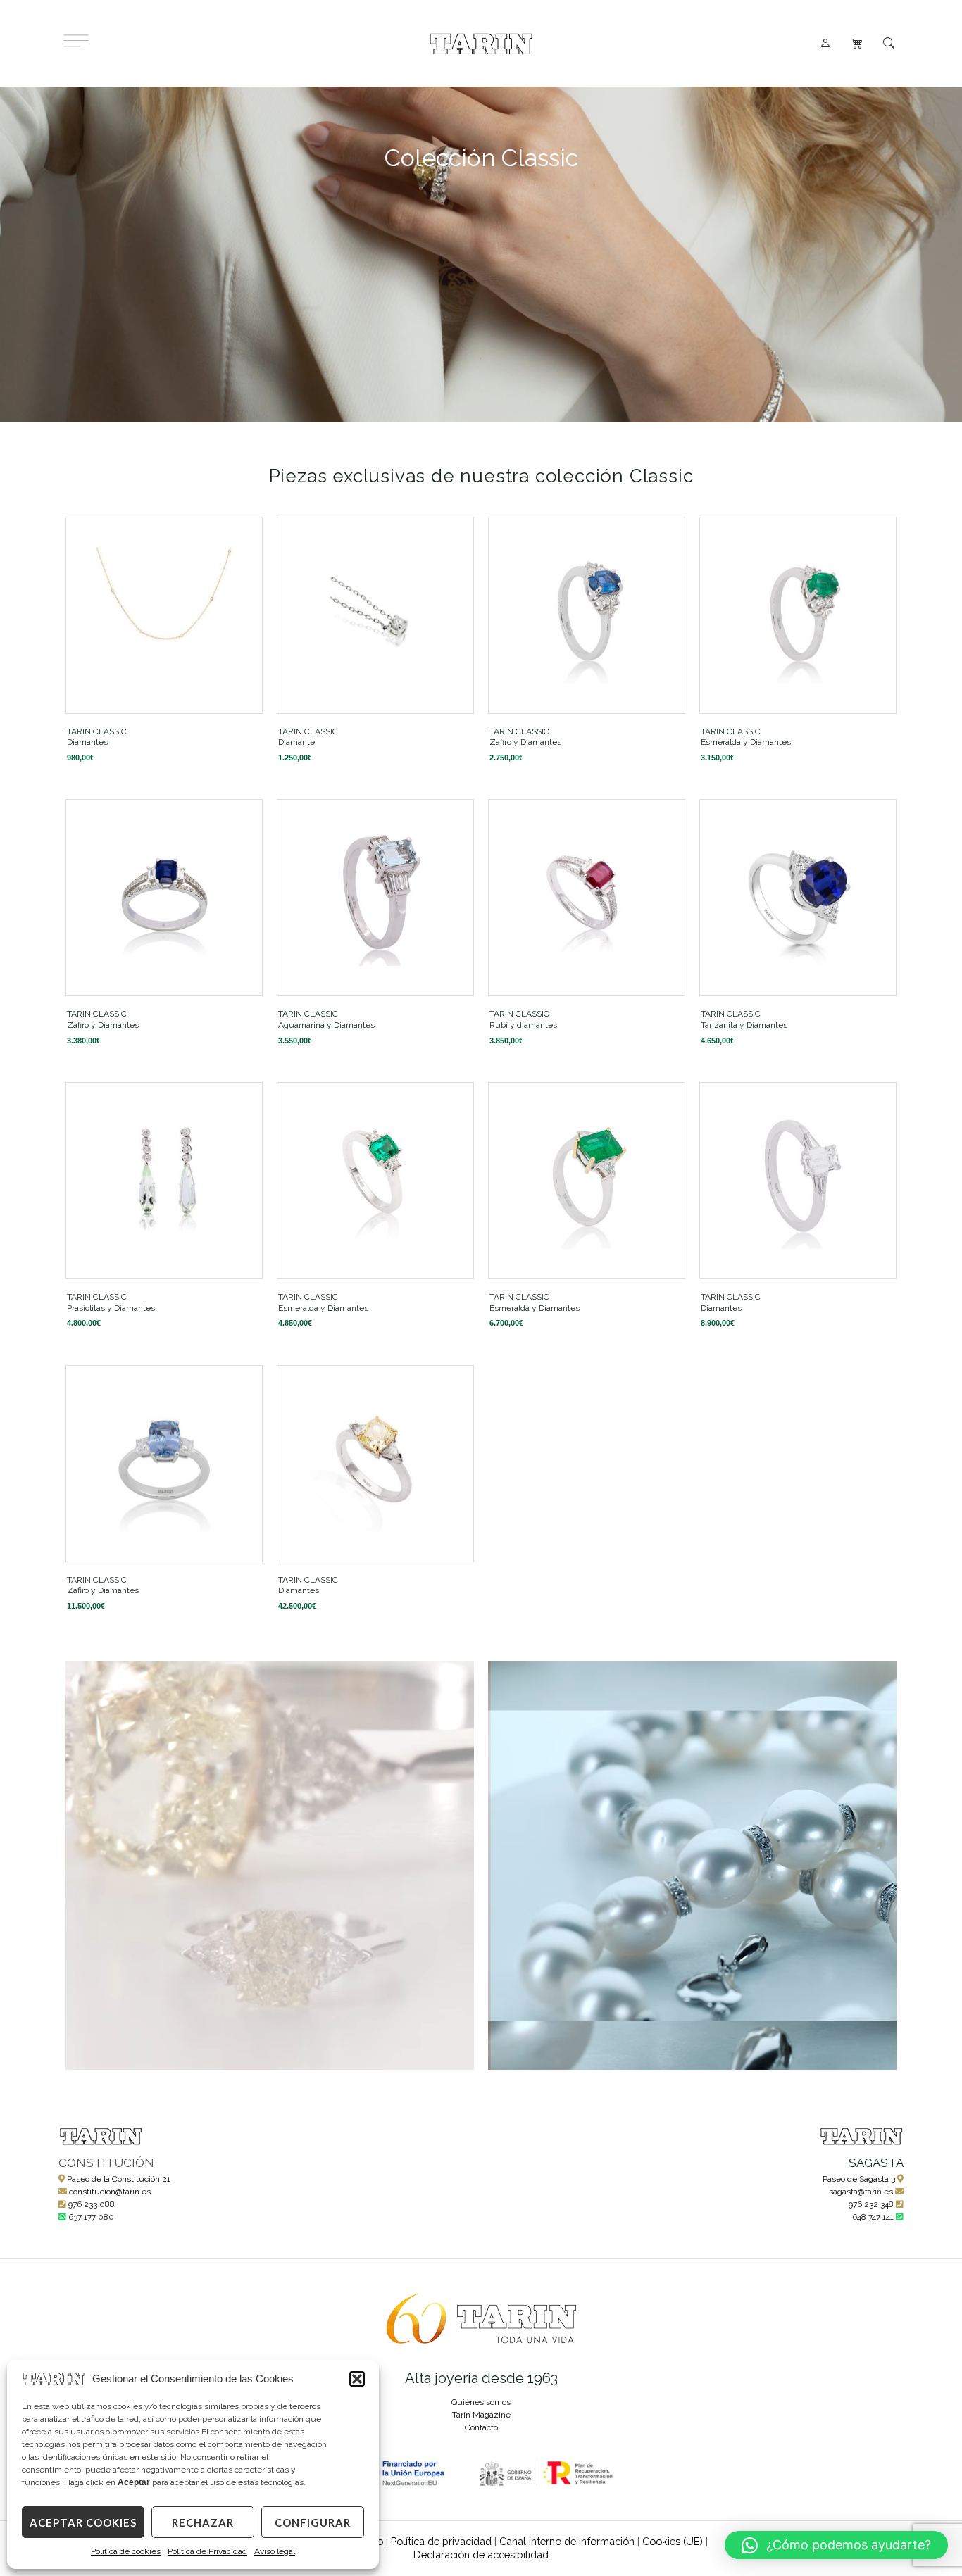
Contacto (481, 2427)
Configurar (313, 2522)
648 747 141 (873, 2217)
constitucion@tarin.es (110, 2192)
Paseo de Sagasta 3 (859, 2179)
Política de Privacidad (207, 2551)
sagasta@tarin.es (861, 2192)
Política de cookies (126, 2551)
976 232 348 (871, 2204)
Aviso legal (275, 2551)
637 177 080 (91, 2217)
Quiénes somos (481, 2402)
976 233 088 (92, 2204)
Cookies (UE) (673, 2541)
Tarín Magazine (481, 2415)
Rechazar (203, 2522)
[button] (357, 2379)
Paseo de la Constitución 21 (119, 2179)
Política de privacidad (441, 2541)
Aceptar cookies (83, 2522)
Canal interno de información (567, 2541)
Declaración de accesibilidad (481, 2555)
